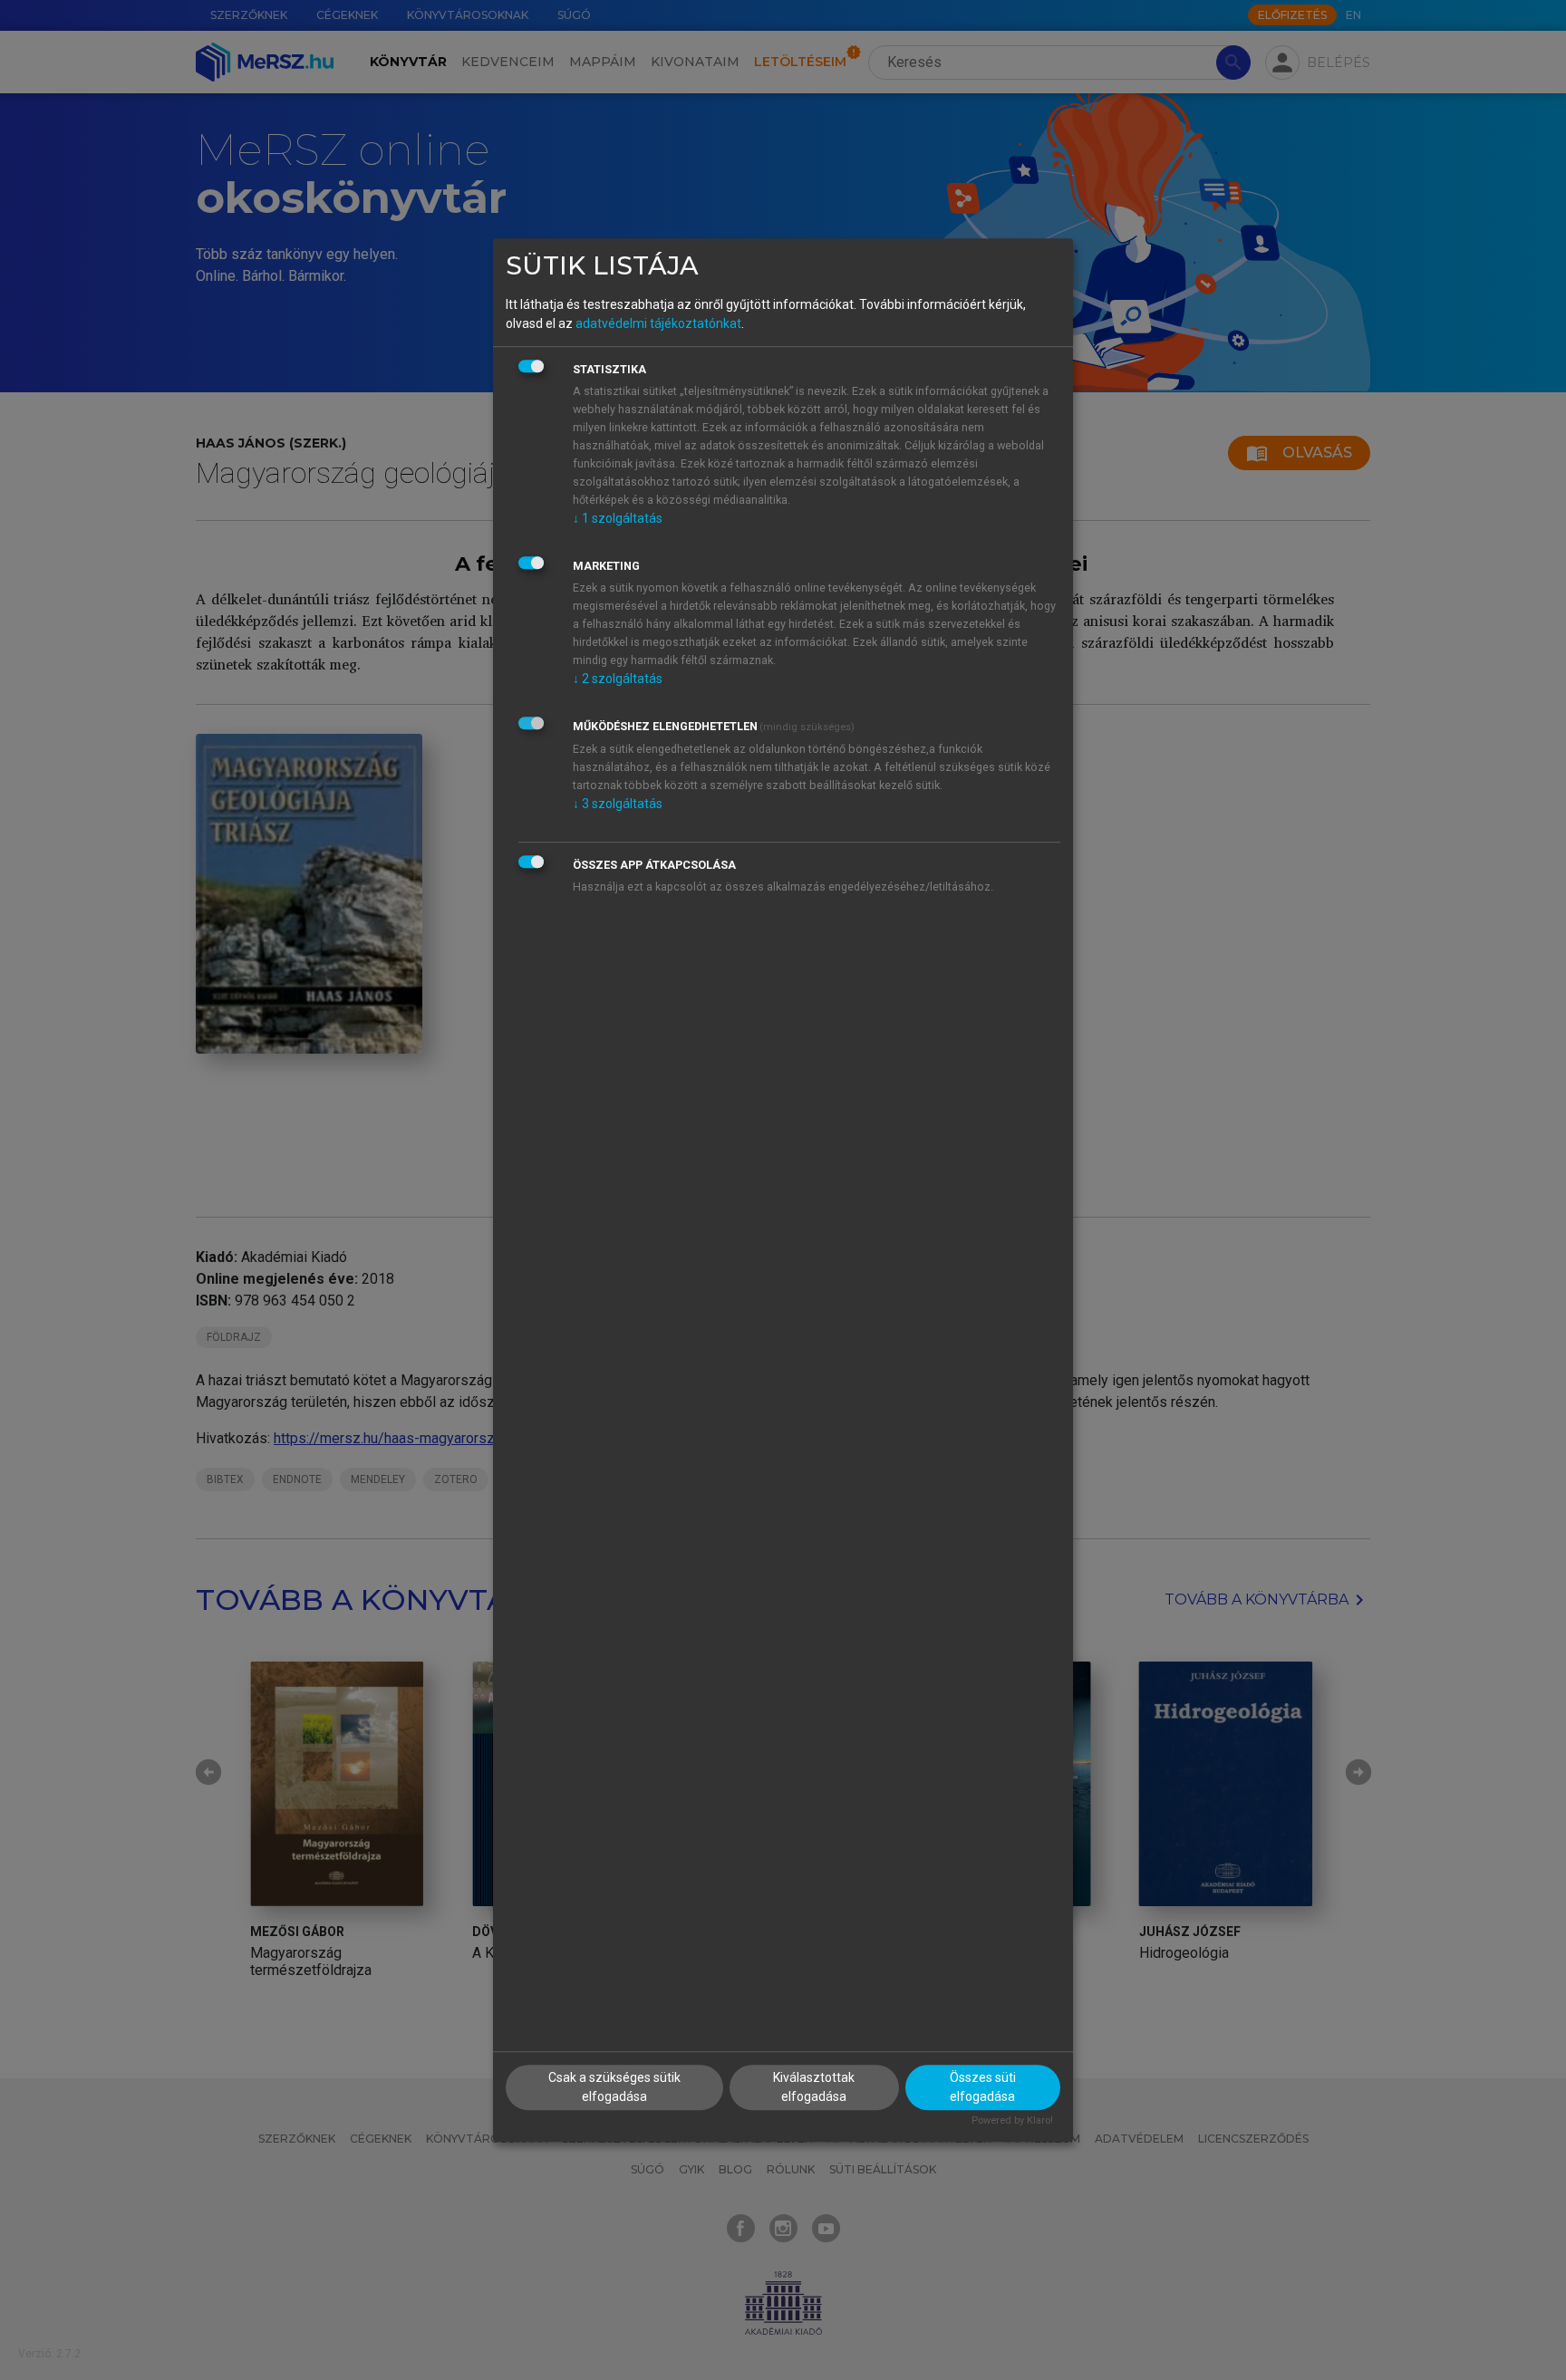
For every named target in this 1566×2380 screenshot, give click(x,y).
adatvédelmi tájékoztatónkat (658, 323)
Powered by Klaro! (1012, 2121)
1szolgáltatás (618, 518)
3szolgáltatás (618, 804)
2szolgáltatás (618, 679)
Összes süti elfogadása (983, 2088)
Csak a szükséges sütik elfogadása (614, 2088)
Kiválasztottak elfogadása (814, 2088)
